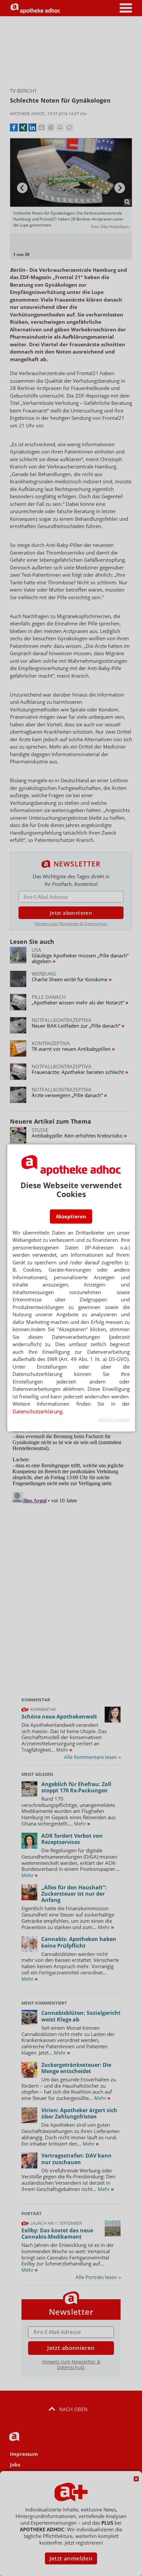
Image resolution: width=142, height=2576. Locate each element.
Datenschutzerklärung (37, 1411)
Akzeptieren (71, 1216)
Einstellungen (114, 1420)
